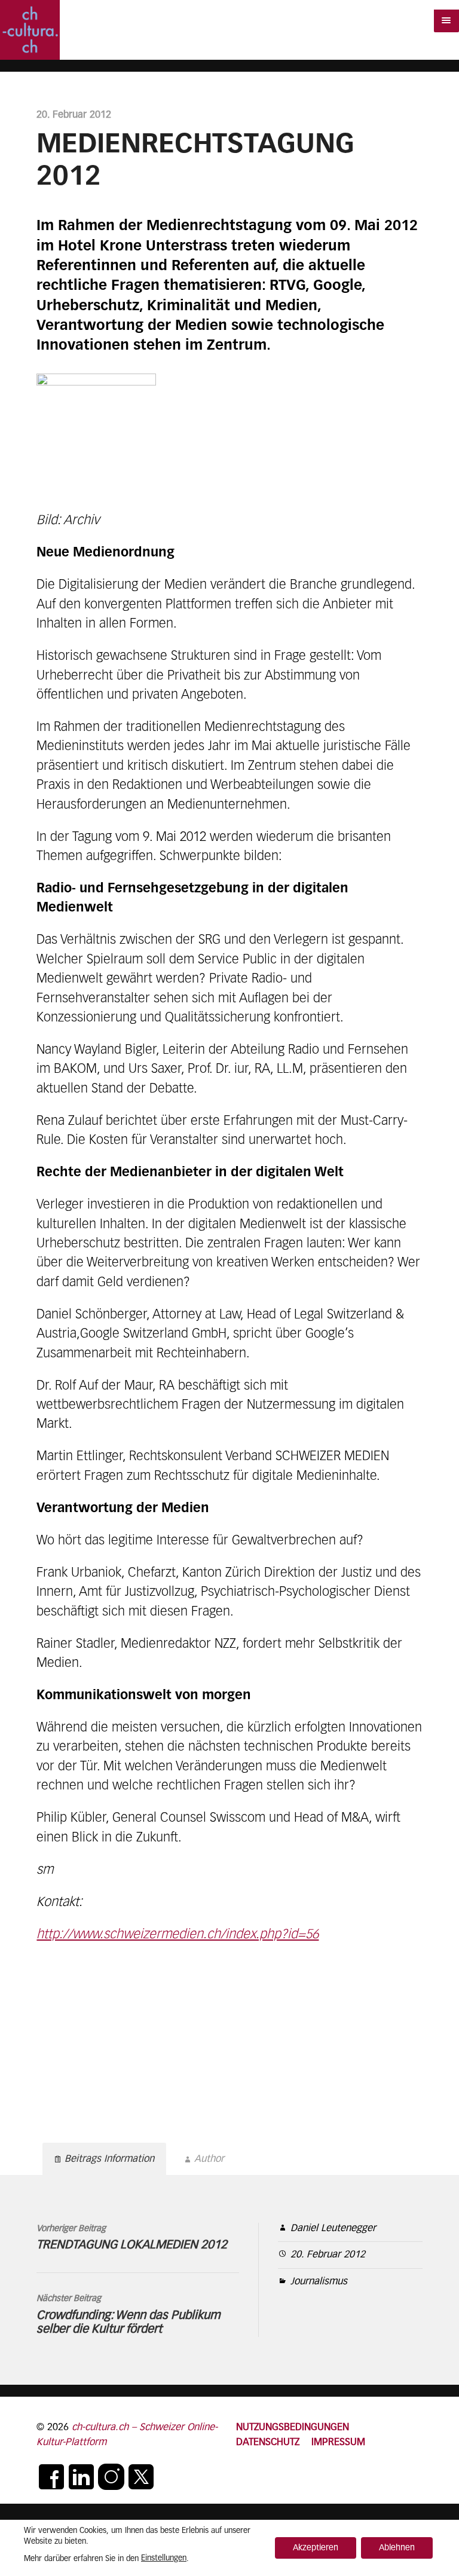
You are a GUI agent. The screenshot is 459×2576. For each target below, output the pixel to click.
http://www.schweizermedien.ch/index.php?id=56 (178, 1935)
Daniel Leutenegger (333, 2228)
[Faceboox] (51, 2477)
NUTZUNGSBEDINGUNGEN (293, 2427)
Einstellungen (164, 2558)
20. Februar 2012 (328, 2255)
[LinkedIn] (81, 2477)
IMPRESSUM (338, 2442)
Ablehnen (397, 2548)
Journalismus (319, 2282)
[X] (141, 2477)
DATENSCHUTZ (268, 2442)
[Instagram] (111, 2477)
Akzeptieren (316, 2548)
